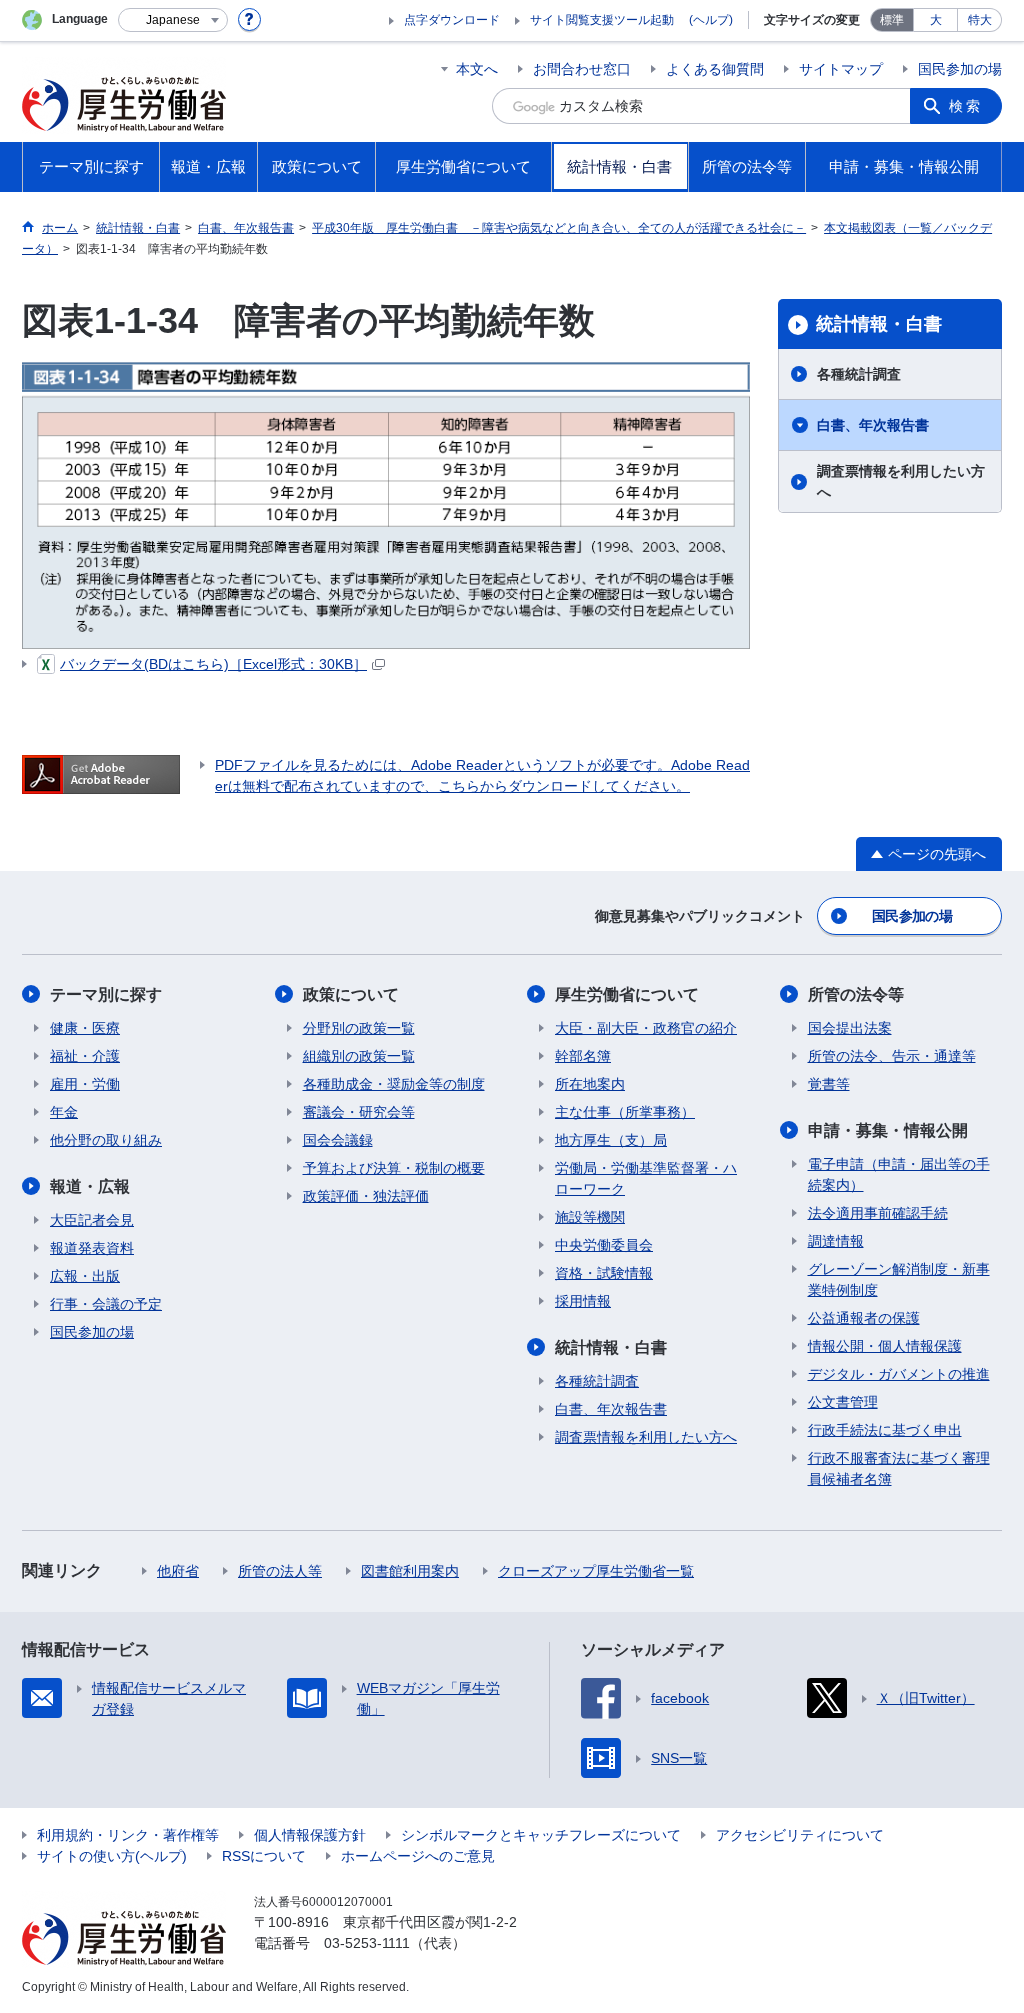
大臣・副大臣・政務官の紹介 (646, 1028)
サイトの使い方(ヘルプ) (112, 1856)
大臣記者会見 (92, 1220)
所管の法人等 (280, 1571)
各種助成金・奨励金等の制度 (394, 1084)
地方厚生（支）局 (611, 1140)
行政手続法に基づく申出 (885, 1430)
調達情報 (836, 1241)
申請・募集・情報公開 (888, 1130)
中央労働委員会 (604, 1245)
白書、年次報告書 (873, 425)
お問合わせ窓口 (582, 69)
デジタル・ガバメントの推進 (899, 1374)
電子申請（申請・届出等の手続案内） (899, 1174)
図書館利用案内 (410, 1571)
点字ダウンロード (452, 20)
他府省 (178, 1571)
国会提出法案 (850, 1028)
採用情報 (583, 1301)
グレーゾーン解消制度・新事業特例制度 (899, 1279)
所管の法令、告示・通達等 (892, 1056)
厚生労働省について (627, 994)
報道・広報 (90, 1186)
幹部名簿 (583, 1056)
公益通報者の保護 (864, 1318)
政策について (351, 994)
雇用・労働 (85, 1084)
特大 (980, 20)
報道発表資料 (92, 1248)
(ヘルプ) (711, 20)
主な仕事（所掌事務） (625, 1112)
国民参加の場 (960, 69)
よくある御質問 (715, 69)
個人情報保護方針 (310, 1835)
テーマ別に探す (106, 994)
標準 (892, 20)
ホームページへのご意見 (418, 1856)
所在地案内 (590, 1084)
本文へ (477, 69)
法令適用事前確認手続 (878, 1213)
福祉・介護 (85, 1056)
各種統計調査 (859, 374)
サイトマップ (841, 69)
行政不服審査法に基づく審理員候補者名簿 (899, 1468)
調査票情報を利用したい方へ (901, 481)
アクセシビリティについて (800, 1835)
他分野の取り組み (106, 1140)
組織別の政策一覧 (359, 1056)
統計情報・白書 (879, 324)
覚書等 (829, 1084)
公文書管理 (843, 1402)
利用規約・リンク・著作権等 (128, 1835)
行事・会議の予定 (106, 1304)
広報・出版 (85, 1276)
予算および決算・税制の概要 (394, 1168)
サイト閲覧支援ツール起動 (602, 20)
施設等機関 (590, 1217)
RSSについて (264, 1856)
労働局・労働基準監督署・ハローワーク (646, 1178)
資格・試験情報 (604, 1273)
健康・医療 (85, 1028)
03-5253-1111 (367, 1943)
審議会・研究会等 (359, 1112)
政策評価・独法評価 (366, 1196)
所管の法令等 (856, 994)
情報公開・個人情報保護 (885, 1346)
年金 (64, 1112)
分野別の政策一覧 (359, 1028)
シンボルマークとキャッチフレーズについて (541, 1835)
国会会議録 (338, 1140)
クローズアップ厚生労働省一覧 (596, 1571)
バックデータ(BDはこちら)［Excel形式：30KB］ (213, 664)
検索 (966, 106)
